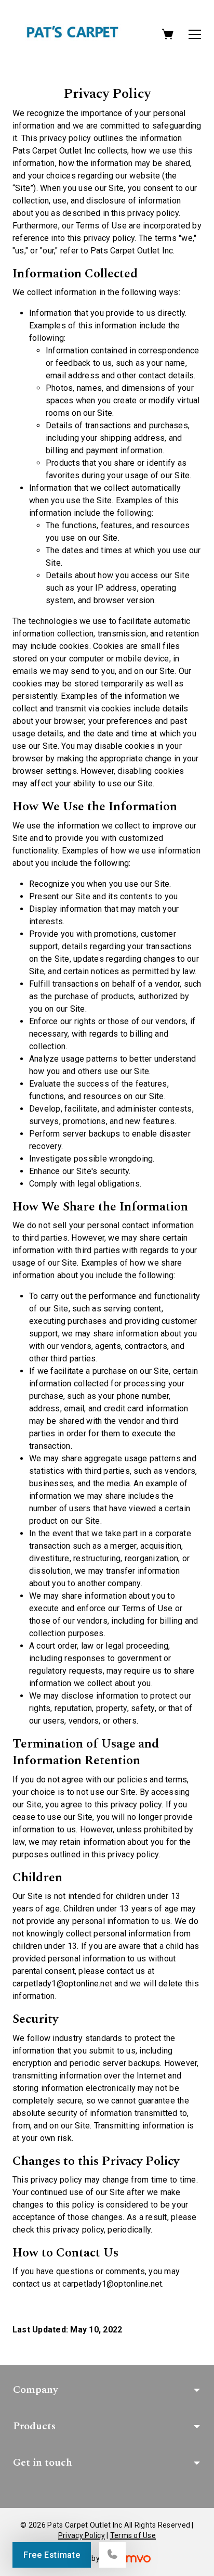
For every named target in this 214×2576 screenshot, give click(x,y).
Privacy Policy (82, 2535)
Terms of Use (133, 2535)
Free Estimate (52, 2555)
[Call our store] (112, 2555)
